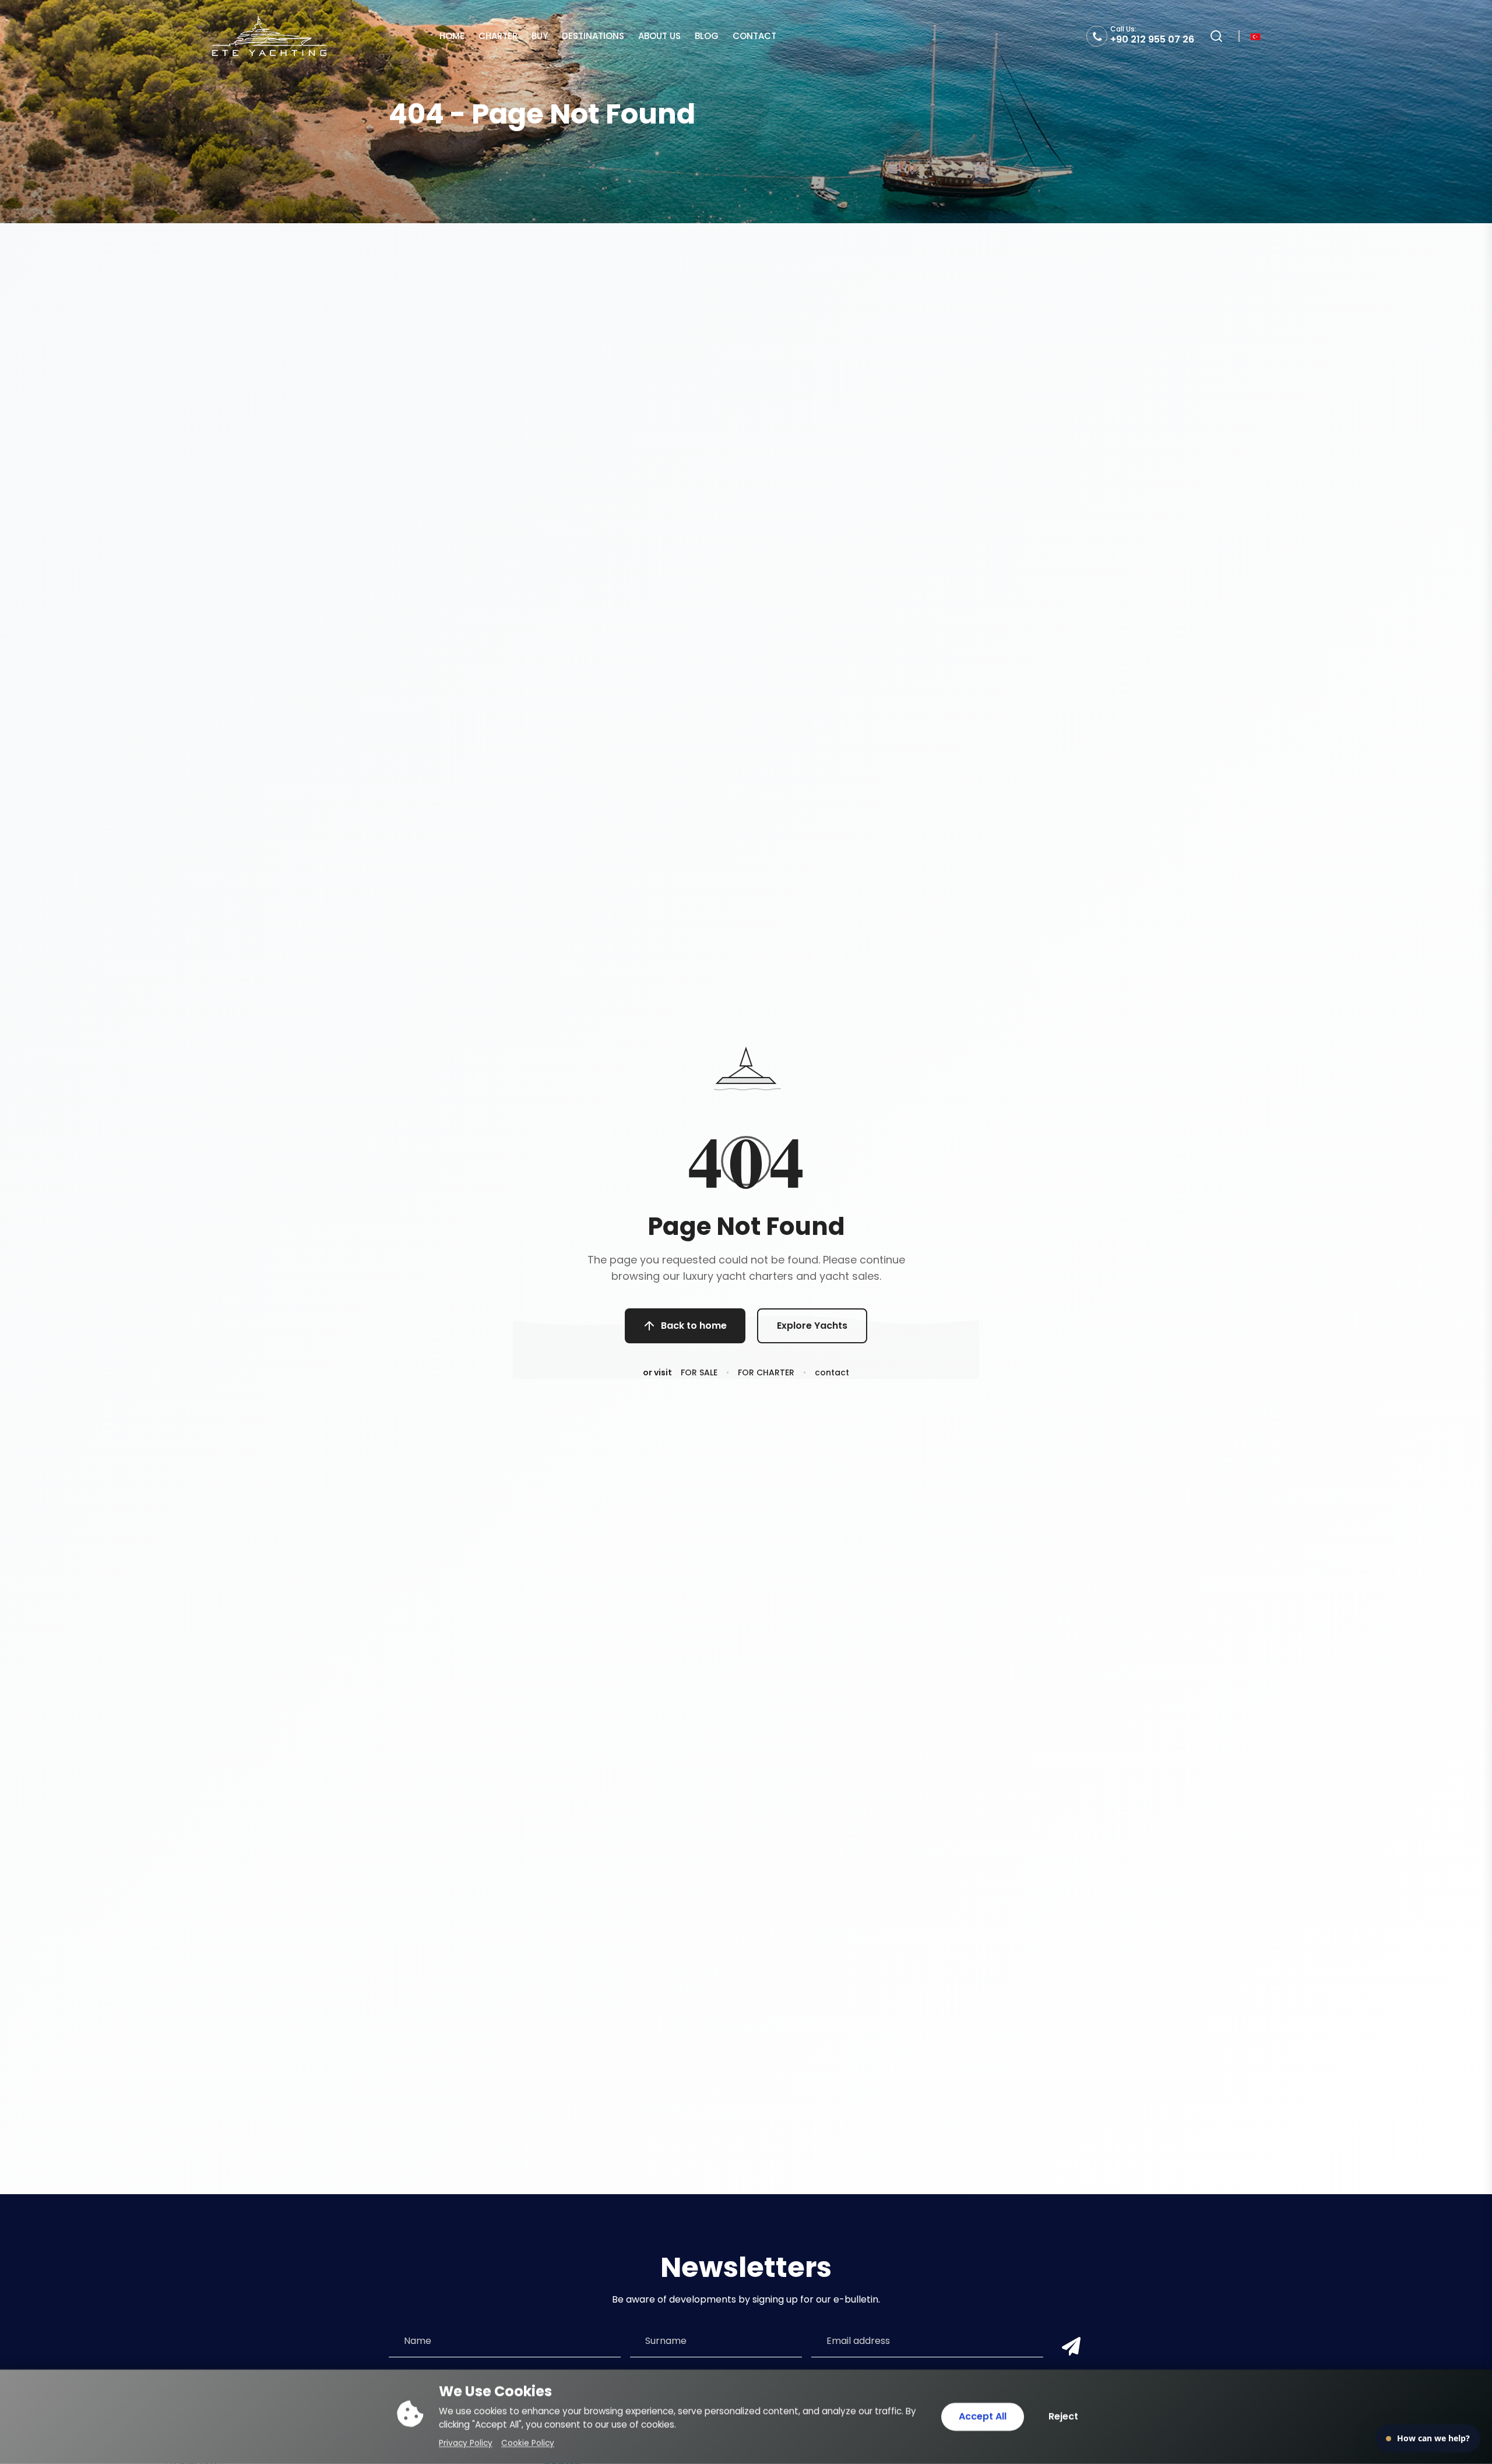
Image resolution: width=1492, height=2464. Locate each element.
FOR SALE (699, 1372)
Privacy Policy (466, 2443)
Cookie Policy (528, 2443)
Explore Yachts (812, 1326)
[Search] (1216, 36)
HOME (452, 36)
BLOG (707, 36)
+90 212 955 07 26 (1152, 39)
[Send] (1069, 2347)
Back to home (694, 1326)
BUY (540, 36)
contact (832, 1372)
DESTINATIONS (593, 36)
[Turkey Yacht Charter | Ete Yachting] (269, 36)
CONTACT (754, 36)
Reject (1063, 2417)
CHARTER (498, 36)
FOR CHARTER (766, 1372)
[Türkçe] (1255, 36)
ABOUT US (659, 36)
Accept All (983, 2417)
